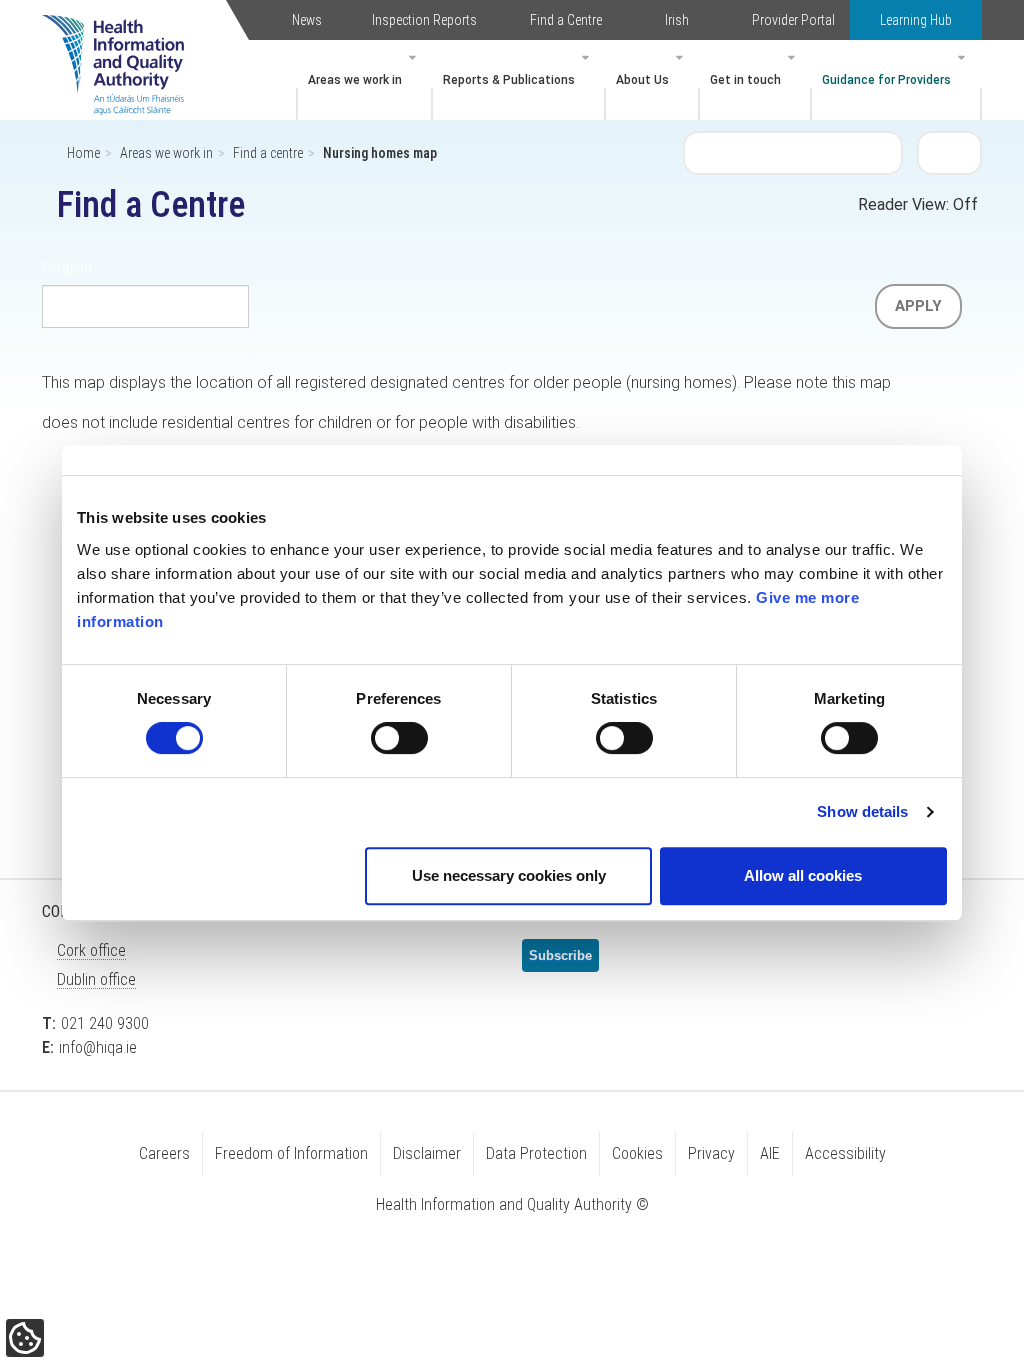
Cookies (637, 1153)
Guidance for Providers (886, 80)
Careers (164, 1153)
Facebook (362, 964)
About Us (642, 80)
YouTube (462, 964)
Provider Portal (793, 20)
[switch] (399, 738)
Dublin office (96, 979)
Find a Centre (566, 20)
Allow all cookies (803, 875)
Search (950, 152)
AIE (770, 1153)
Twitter (312, 964)
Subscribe (560, 955)
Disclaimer (427, 1153)
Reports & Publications (509, 80)
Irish (677, 20)
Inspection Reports (424, 20)
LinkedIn (412, 964)
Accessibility (845, 1153)
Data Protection (536, 1153)
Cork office (91, 950)
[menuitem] (364, 80)
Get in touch (745, 80)
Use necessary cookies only (509, 875)
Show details (862, 811)
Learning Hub (916, 20)
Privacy (711, 1153)
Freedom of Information (291, 1153)
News (307, 20)
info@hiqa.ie (98, 1047)
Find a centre (268, 153)
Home (83, 153)
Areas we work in (355, 80)
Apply (918, 306)
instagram (312, 1021)
